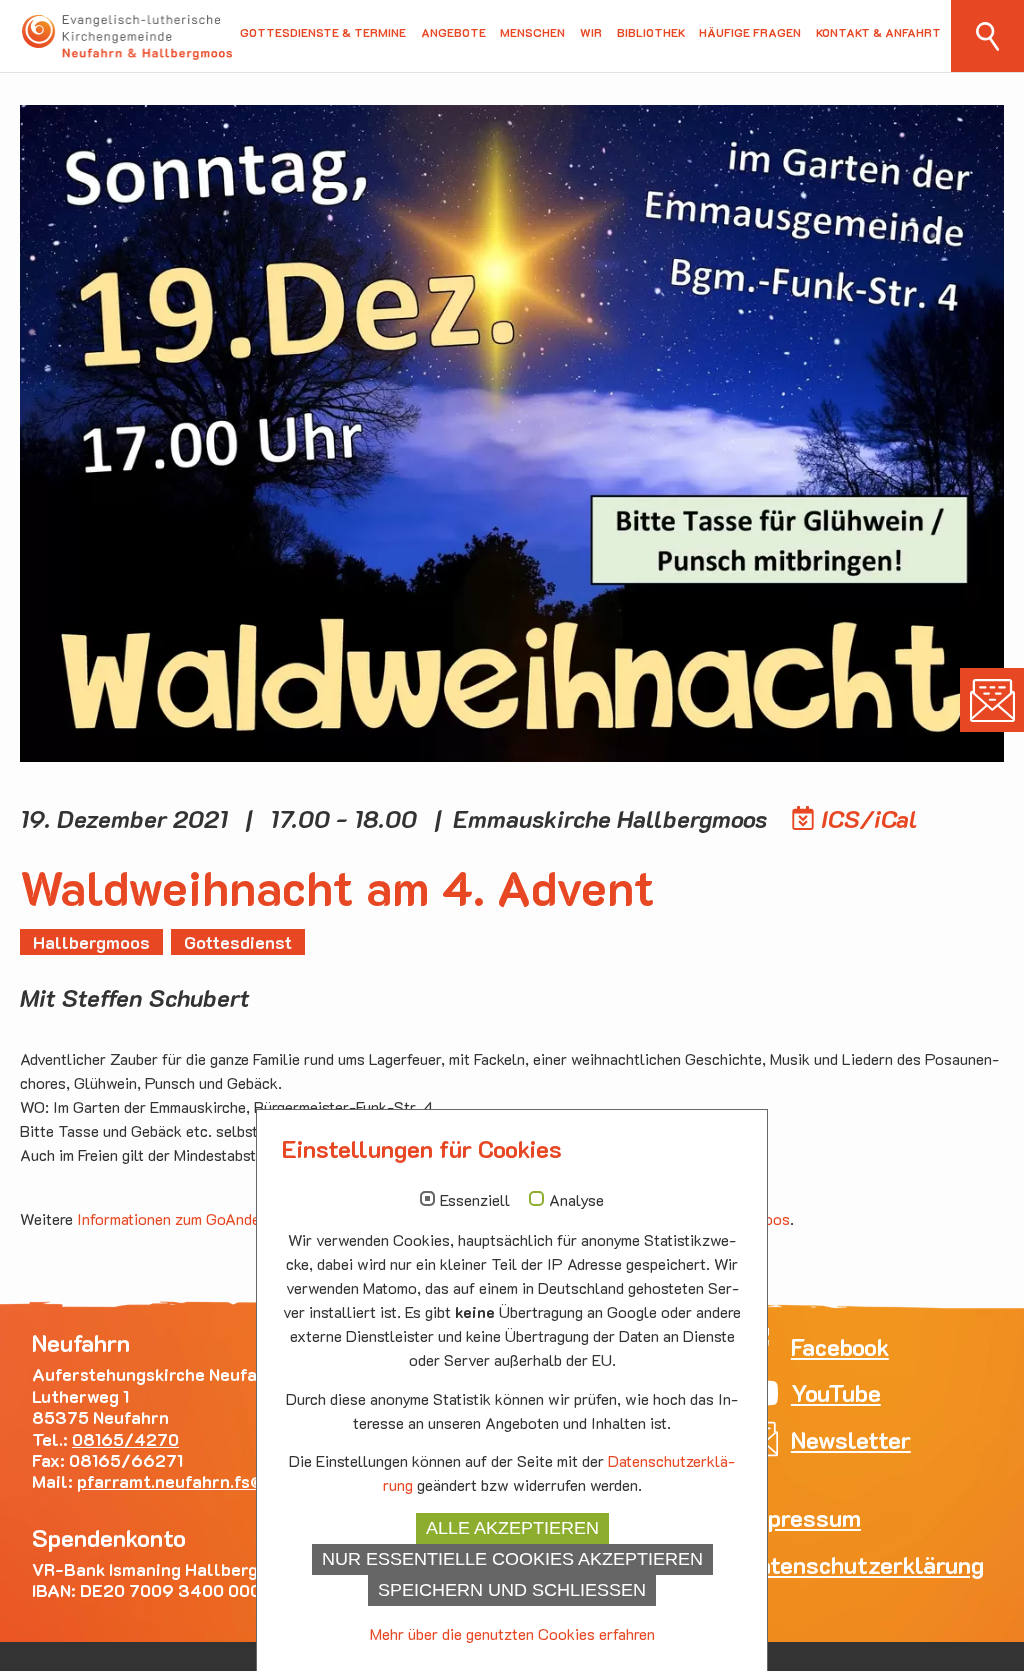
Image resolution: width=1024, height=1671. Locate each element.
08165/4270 (125, 1439)
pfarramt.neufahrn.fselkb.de (200, 1481)
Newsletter (992, 700)
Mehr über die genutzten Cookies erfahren (512, 1633)
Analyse (576, 1200)
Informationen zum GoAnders (175, 1218)
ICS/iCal (869, 818)
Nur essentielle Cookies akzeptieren (512, 1559)
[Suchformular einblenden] (987, 36)
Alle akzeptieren (512, 1528)
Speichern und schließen (512, 1590)
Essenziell (475, 1200)
